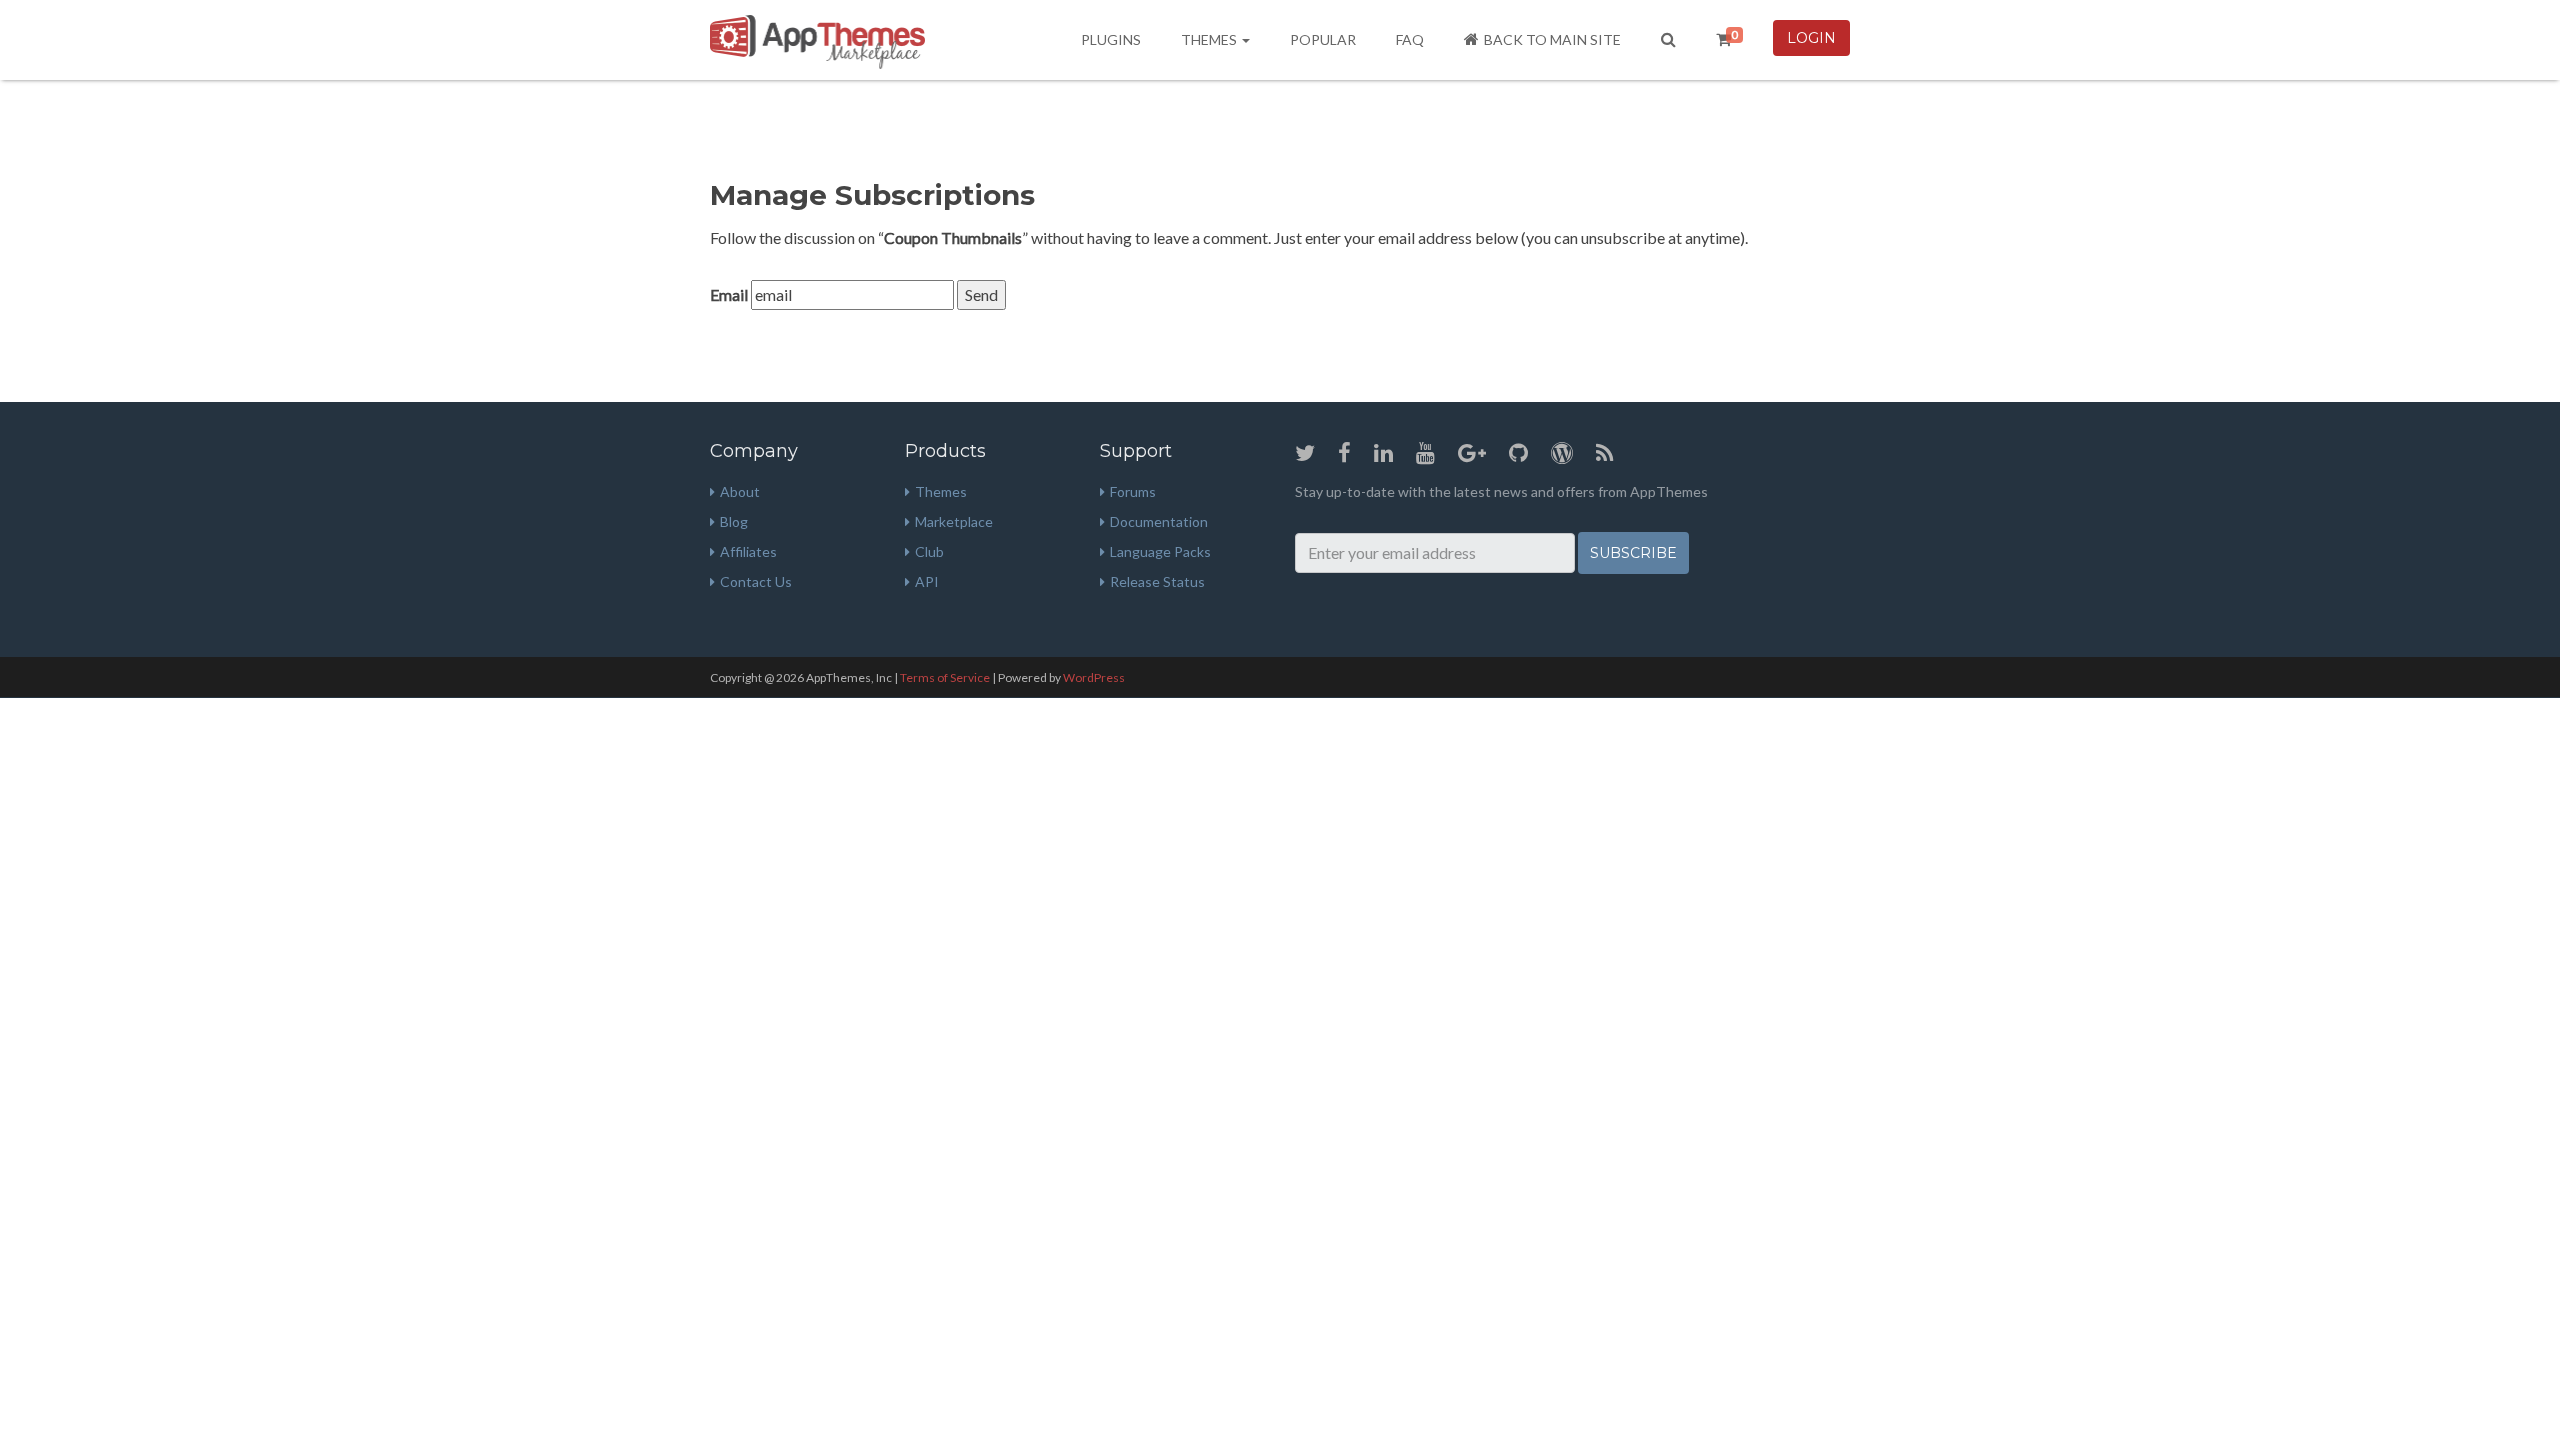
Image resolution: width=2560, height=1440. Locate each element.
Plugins (1111, 39)
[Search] (1668, 40)
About (740, 491)
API (927, 581)
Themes (1210, 39)
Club (929, 551)
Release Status (1157, 581)
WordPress (1094, 677)
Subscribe (1633, 553)
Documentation (1159, 521)
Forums (1133, 491)
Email (729, 294)
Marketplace (954, 521)
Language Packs (1160, 551)
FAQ (1410, 39)
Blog (734, 521)
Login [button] (1811, 38)
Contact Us (756, 581)
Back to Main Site (1552, 39)
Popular (1323, 39)
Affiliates (748, 551)
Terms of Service (945, 677)
